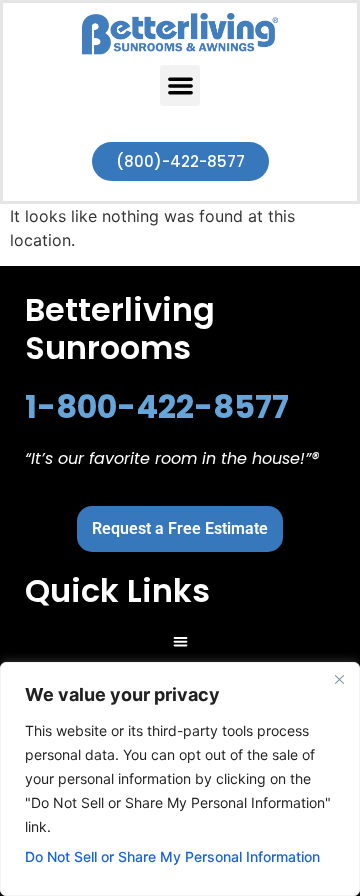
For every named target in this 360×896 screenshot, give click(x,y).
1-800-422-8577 (157, 406)
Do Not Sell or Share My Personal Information (172, 856)
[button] (180, 85)
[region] (180, 779)
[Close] (339, 679)
